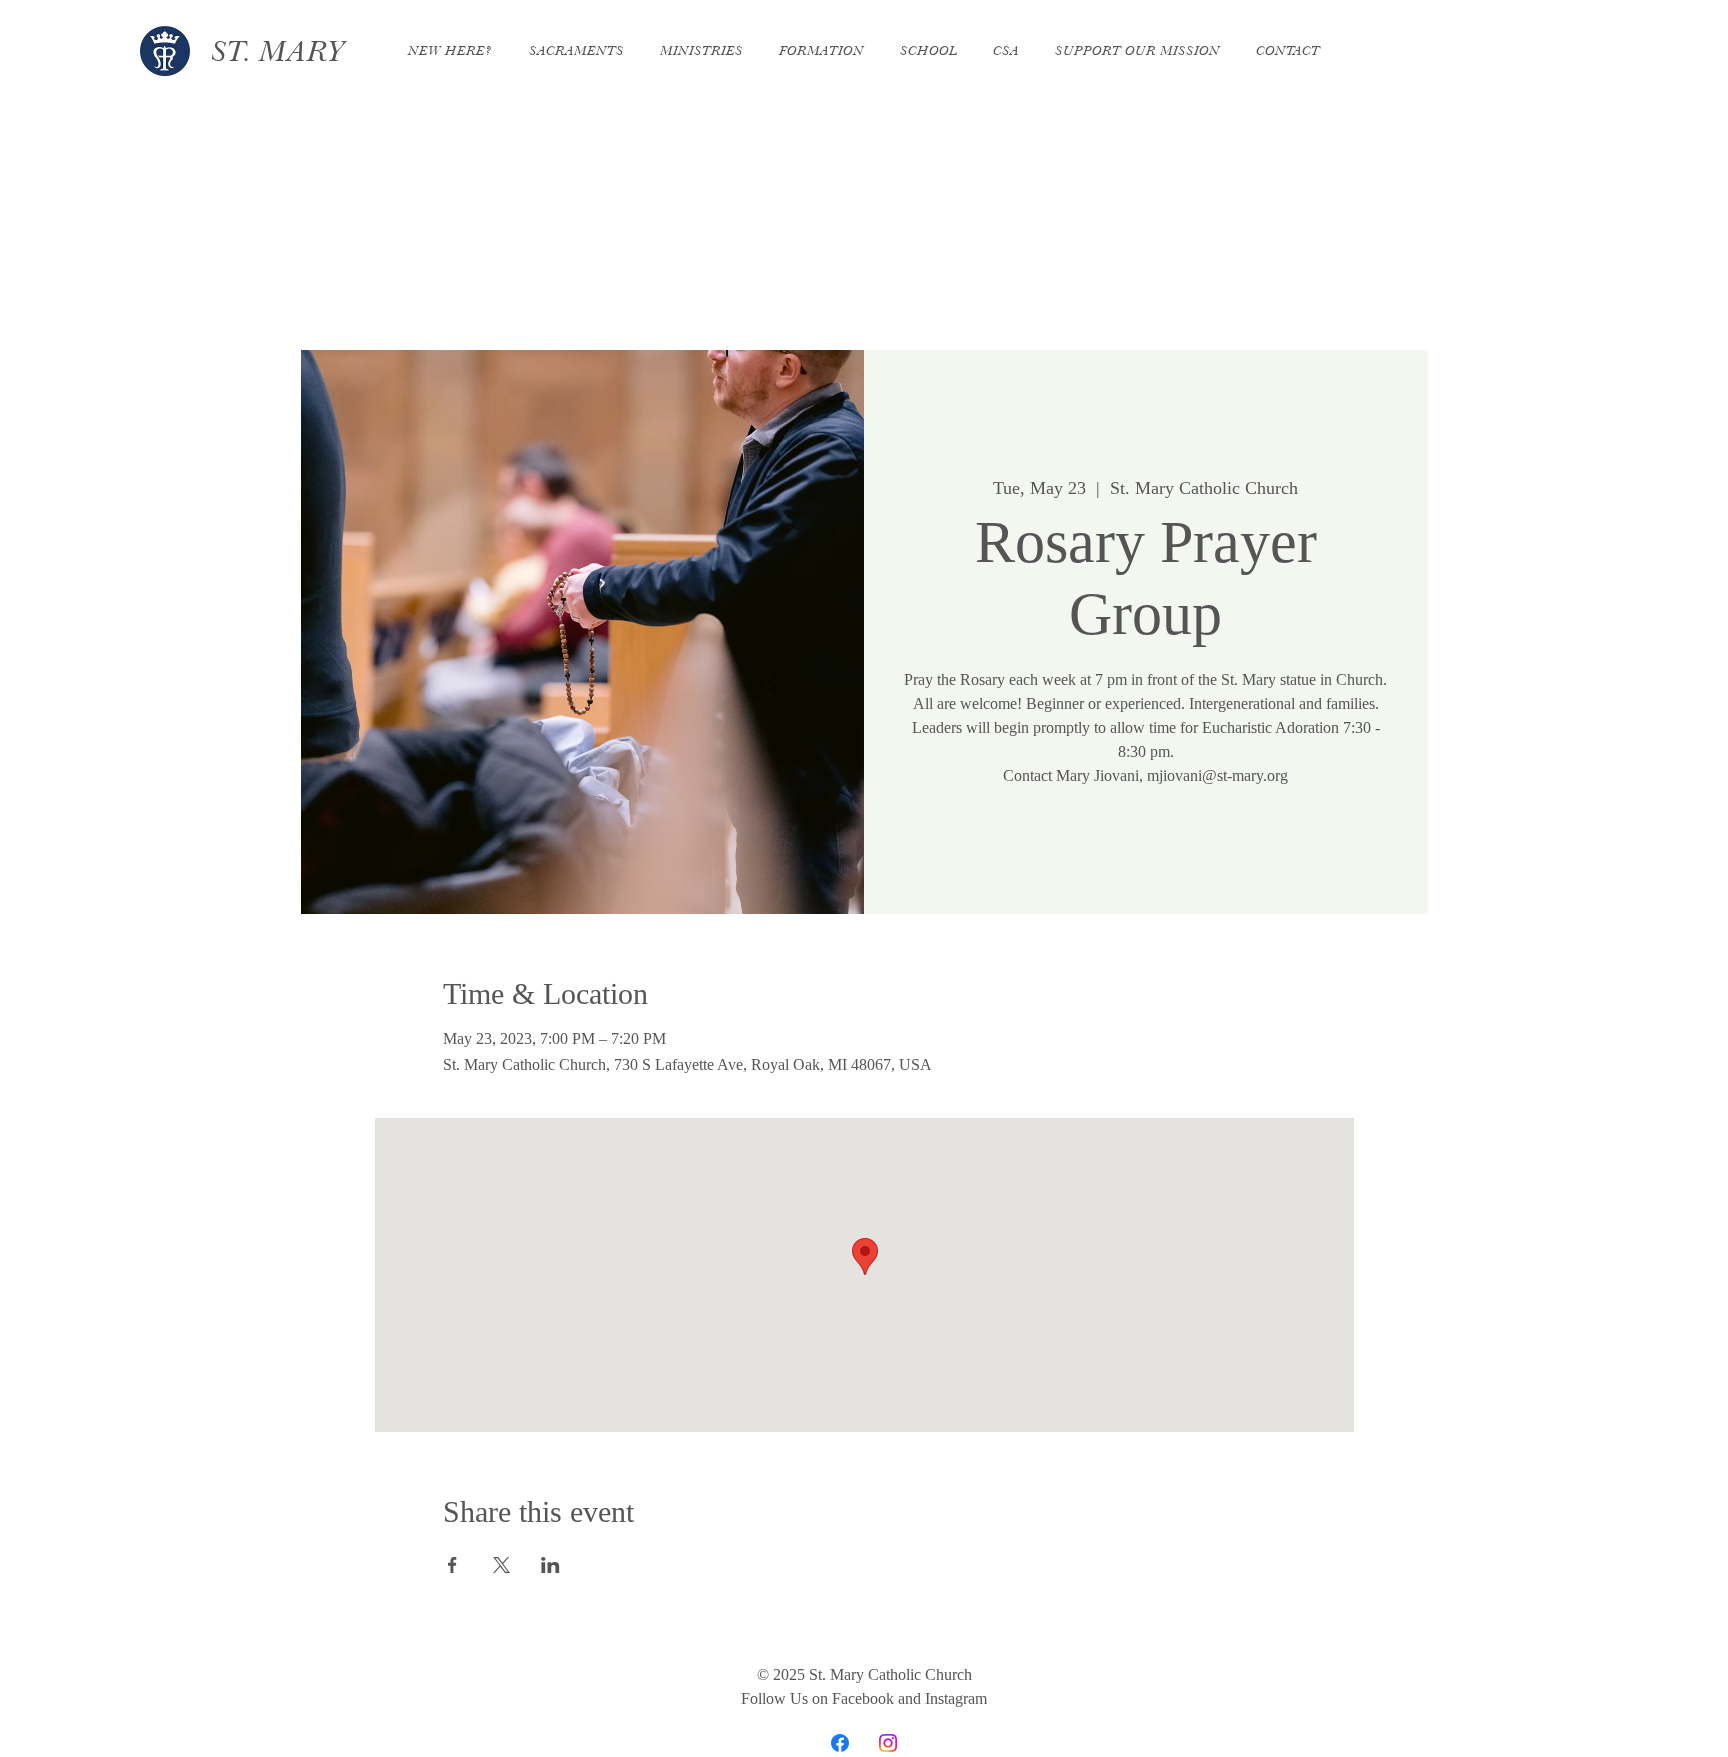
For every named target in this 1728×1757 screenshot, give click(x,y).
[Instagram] (888, 1743)
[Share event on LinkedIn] (550, 1565)
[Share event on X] (501, 1565)
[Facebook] (840, 1743)
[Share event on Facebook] (452, 1565)
